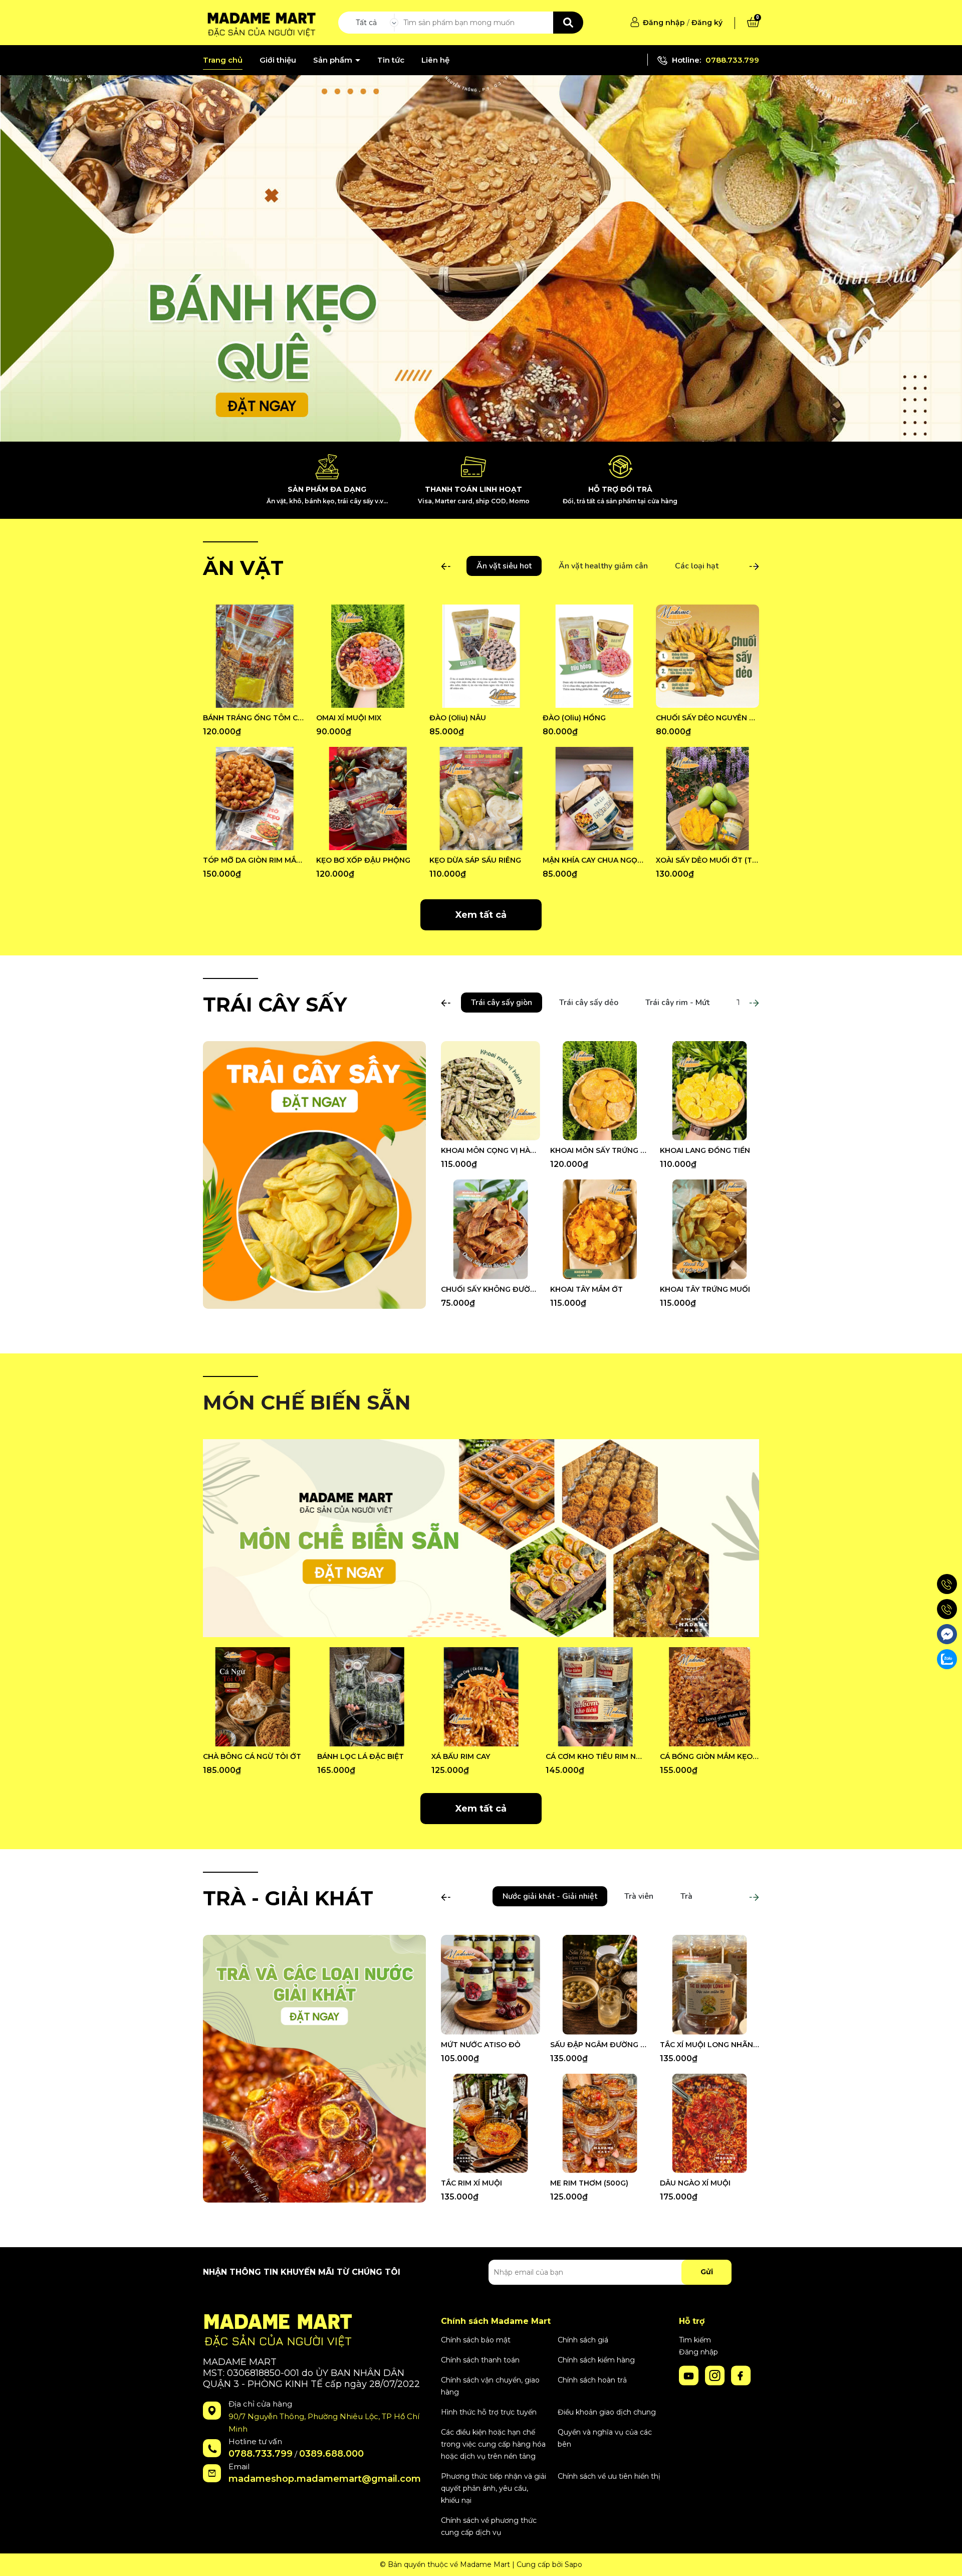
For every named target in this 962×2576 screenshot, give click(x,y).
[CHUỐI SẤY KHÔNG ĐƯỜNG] (491, 1229)
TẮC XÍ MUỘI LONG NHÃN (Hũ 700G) (709, 2045)
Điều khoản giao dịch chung (607, 2412)
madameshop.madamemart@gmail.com (325, 2479)
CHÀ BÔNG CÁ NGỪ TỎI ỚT (252, 1756)
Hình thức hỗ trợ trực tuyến (489, 2412)
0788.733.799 (732, 60)
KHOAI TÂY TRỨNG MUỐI (705, 1289)
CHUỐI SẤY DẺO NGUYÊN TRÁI (707, 718)
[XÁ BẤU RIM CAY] (481, 1697)
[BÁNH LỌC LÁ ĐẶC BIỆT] (367, 1697)
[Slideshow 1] (481, 258)
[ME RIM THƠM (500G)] (600, 2123)
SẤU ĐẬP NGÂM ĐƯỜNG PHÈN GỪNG (600, 2045)
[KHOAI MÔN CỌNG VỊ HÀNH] (491, 1091)
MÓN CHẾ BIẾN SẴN (307, 1402)
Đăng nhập (664, 23)
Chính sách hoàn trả (592, 2380)
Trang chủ (223, 60)
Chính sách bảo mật (476, 2340)
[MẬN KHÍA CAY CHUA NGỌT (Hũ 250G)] (594, 799)
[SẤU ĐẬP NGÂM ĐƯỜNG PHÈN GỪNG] (600, 1985)
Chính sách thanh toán (480, 2360)
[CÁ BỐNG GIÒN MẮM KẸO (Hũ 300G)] (709, 1697)
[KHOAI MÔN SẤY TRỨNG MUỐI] (600, 1091)
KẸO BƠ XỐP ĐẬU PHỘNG (363, 860)
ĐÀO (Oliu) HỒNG (574, 718)
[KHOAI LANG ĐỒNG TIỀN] (709, 1091)
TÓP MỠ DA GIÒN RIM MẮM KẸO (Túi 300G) (255, 860)
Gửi (707, 2272)
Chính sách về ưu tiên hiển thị (609, 2476)
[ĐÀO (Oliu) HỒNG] (594, 656)
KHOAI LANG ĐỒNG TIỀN (705, 1150)
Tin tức (391, 60)
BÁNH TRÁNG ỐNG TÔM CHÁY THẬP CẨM (255, 718)
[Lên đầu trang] (944, 2558)
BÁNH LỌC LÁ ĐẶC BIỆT (360, 1756)
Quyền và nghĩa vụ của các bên (605, 2438)
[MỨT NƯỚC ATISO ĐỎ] (491, 1985)
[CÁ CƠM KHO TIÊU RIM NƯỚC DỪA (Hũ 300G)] (595, 1697)
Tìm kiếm (695, 2340)
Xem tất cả (481, 915)
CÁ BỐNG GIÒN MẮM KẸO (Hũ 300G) (709, 1756)
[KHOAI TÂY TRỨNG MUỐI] (709, 1229)
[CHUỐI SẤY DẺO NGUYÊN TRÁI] (707, 656)
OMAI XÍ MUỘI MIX (349, 718)
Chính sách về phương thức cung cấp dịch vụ (489, 2526)
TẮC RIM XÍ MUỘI (471, 2183)
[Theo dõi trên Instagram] (716, 2375)
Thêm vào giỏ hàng (261, 699)
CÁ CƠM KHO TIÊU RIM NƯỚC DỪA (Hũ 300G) (595, 1756)
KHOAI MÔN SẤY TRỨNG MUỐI (600, 1150)
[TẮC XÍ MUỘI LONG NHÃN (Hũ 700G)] (709, 1985)
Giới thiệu (278, 60)
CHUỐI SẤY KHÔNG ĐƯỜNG (491, 1289)
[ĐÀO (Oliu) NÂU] (481, 656)
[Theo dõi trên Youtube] (690, 2375)
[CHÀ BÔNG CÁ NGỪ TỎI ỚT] (253, 1697)
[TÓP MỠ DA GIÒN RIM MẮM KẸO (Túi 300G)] (255, 799)
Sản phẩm (334, 60)
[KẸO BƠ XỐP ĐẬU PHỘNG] (368, 799)
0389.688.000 (331, 2454)
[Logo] (260, 22)
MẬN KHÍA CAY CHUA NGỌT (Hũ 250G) (594, 860)
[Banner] (314, 1174)
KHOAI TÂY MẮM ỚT (586, 1289)
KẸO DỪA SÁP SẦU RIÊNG (475, 860)
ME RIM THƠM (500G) (589, 2183)
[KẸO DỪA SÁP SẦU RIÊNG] (481, 799)
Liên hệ (435, 60)
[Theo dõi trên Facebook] (741, 2375)
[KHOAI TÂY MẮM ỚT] (600, 1229)
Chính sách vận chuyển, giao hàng (490, 2386)
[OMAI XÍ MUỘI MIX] (368, 656)
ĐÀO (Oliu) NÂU (458, 718)
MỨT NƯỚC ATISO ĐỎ (481, 2045)
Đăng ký (707, 23)
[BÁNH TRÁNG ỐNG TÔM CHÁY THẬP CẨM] (255, 656)
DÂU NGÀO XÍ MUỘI (695, 2183)
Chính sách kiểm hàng (596, 2360)
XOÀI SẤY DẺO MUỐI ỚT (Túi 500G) (707, 860)
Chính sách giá (583, 2340)
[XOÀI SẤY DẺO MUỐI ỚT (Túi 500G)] (707, 799)
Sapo (573, 2564)
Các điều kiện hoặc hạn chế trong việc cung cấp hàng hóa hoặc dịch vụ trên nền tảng (493, 2444)
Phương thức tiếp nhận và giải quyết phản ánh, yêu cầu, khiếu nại (494, 2488)
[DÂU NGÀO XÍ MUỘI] (709, 2123)
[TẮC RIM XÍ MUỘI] (491, 2123)
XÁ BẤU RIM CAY (461, 1756)
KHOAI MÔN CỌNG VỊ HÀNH (491, 1150)
